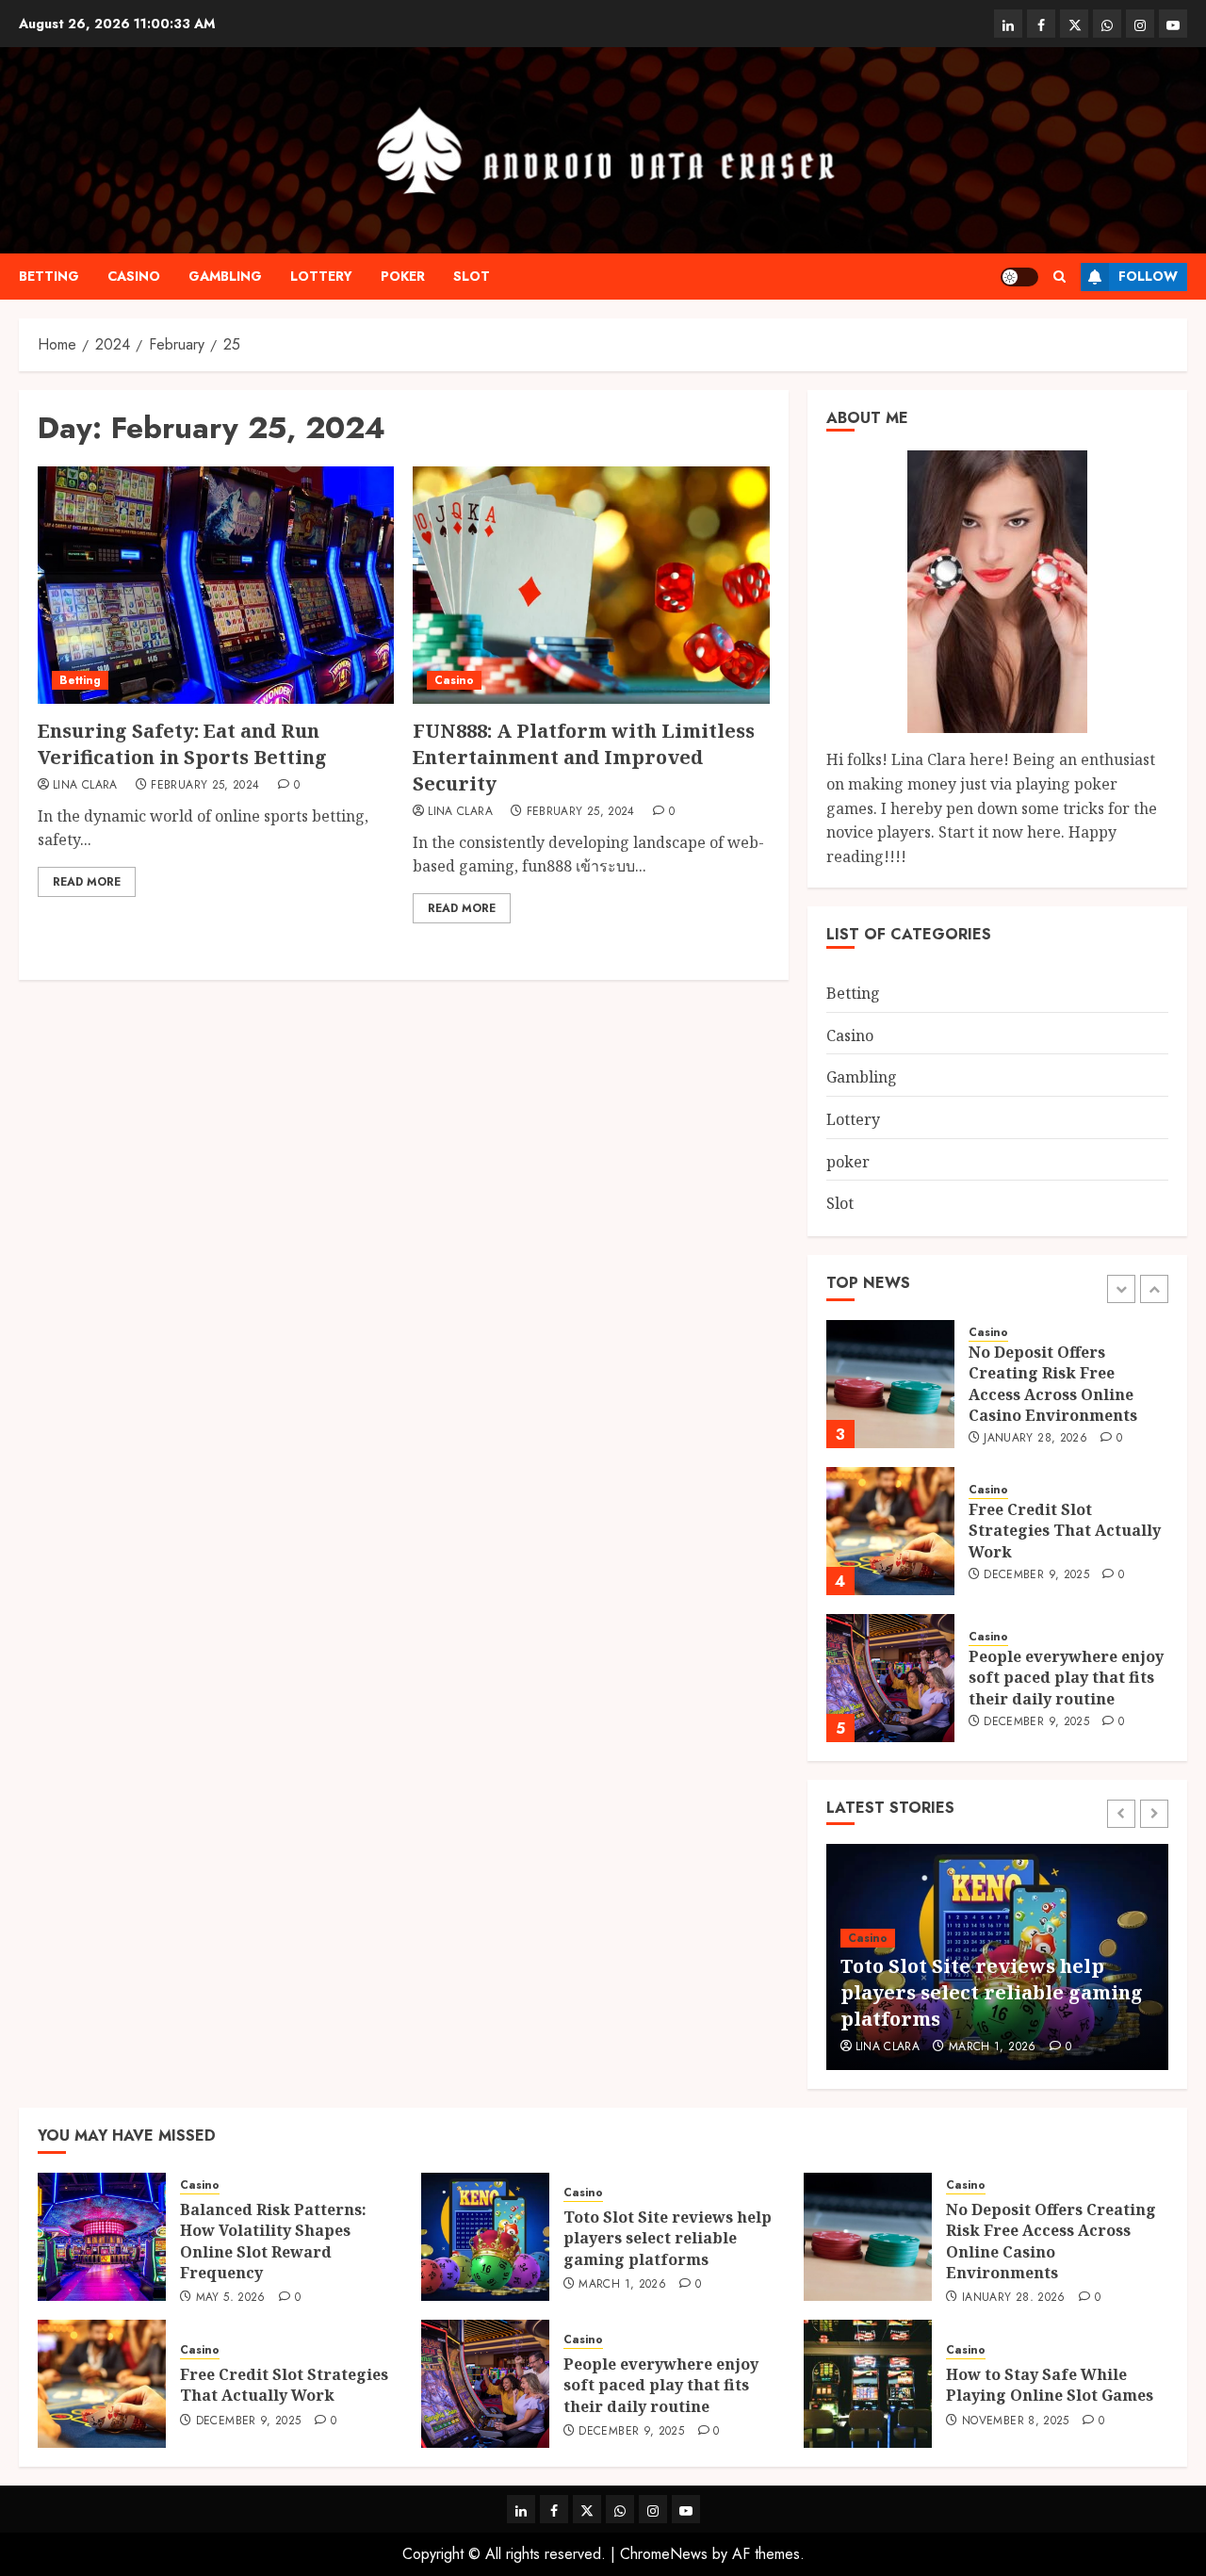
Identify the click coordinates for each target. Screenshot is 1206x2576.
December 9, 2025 (1036, 1575)
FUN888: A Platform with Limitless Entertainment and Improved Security (584, 757)
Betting (49, 276)
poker (403, 276)
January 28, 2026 (1035, 1439)
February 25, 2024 (205, 786)
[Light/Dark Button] (1019, 277)
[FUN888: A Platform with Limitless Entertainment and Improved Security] (591, 585)
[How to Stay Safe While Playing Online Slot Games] (868, 2384)
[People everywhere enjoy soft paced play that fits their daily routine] (890, 1678)
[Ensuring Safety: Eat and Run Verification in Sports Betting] (216, 585)
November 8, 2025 (1016, 2421)
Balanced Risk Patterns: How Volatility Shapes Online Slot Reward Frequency (273, 2241)
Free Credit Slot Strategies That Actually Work (1065, 1531)
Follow (1148, 276)
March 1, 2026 (993, 2047)
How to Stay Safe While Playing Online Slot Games (1050, 2385)
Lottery (321, 276)
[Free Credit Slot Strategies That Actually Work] (890, 1531)
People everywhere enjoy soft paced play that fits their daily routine (1066, 1678)
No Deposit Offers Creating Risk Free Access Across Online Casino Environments (1053, 1384)
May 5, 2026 (231, 2298)
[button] (1059, 277)
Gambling (225, 276)
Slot (472, 276)
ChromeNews (664, 2554)
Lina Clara (85, 786)
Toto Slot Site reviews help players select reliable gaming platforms (992, 1992)
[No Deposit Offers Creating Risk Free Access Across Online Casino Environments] (890, 1384)
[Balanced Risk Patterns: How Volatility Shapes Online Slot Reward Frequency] (102, 2237)
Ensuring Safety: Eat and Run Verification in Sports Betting (182, 744)
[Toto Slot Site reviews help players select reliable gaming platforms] (485, 2237)
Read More (87, 882)
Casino (134, 276)
